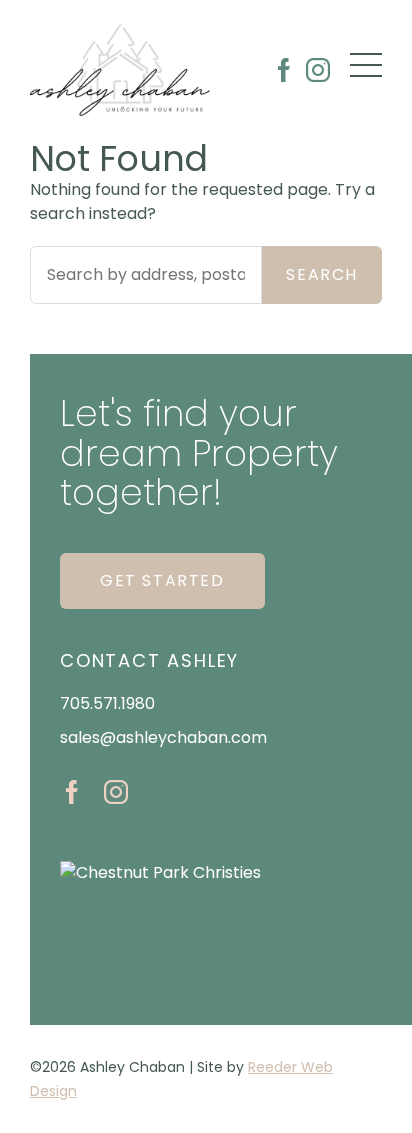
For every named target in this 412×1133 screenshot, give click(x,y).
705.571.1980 (107, 703)
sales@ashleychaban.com (163, 737)
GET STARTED (162, 580)
